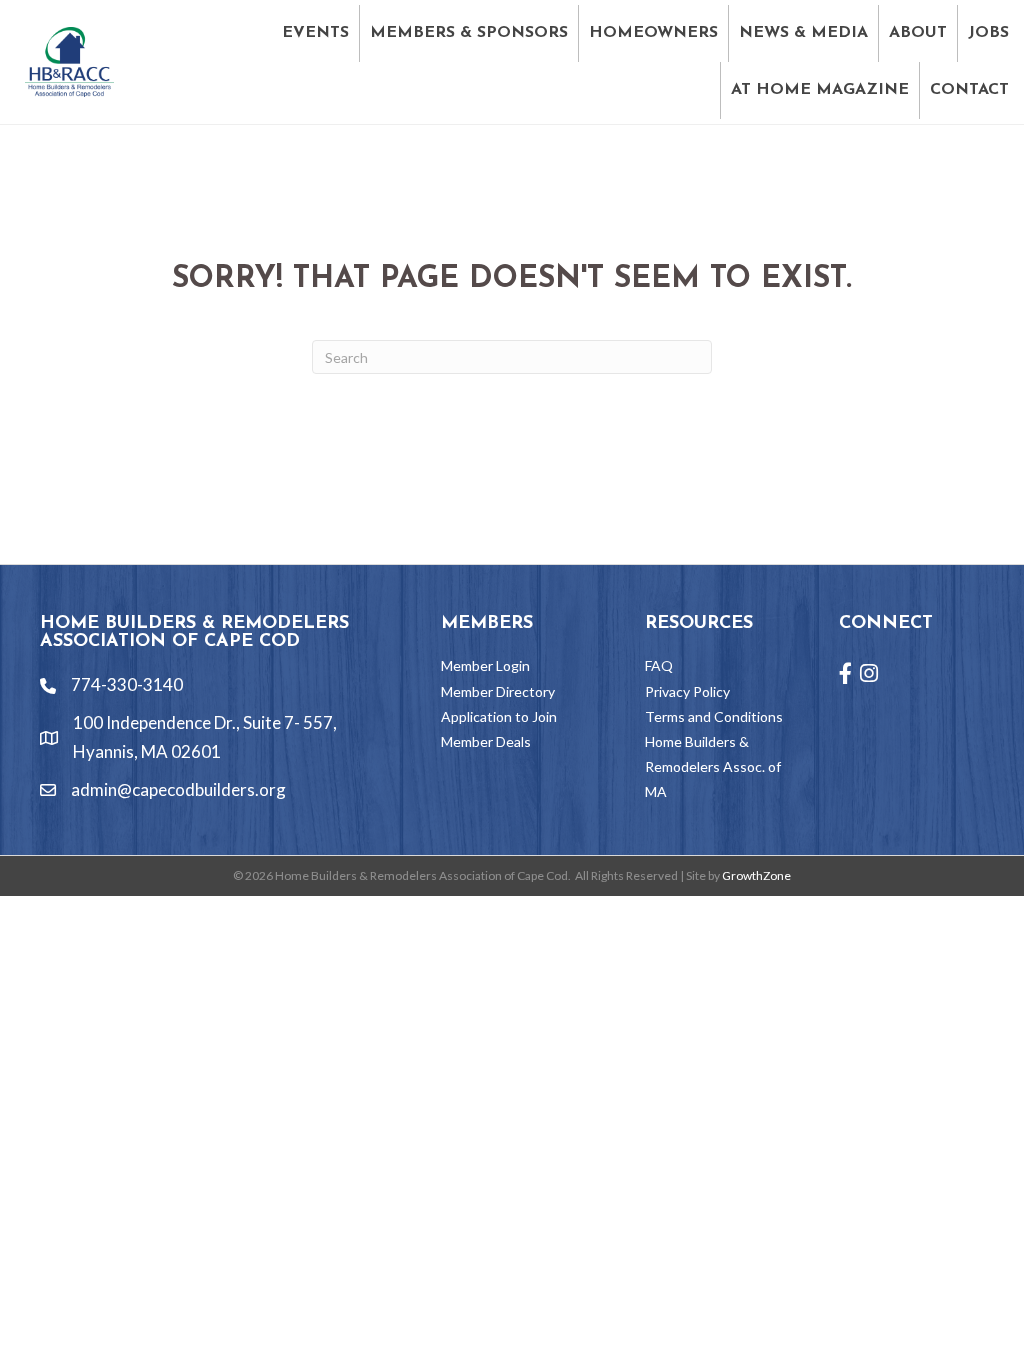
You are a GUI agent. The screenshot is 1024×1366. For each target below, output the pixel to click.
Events (315, 33)
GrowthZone (756, 875)
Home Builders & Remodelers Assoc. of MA (713, 766)
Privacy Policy (687, 691)
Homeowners (653, 33)
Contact (969, 90)
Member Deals (486, 741)
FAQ (659, 665)
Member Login (485, 665)
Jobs (988, 33)
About (918, 33)
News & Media (803, 33)
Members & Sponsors (469, 33)
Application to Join (499, 716)
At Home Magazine (820, 90)
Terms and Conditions (714, 716)
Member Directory (498, 691)
